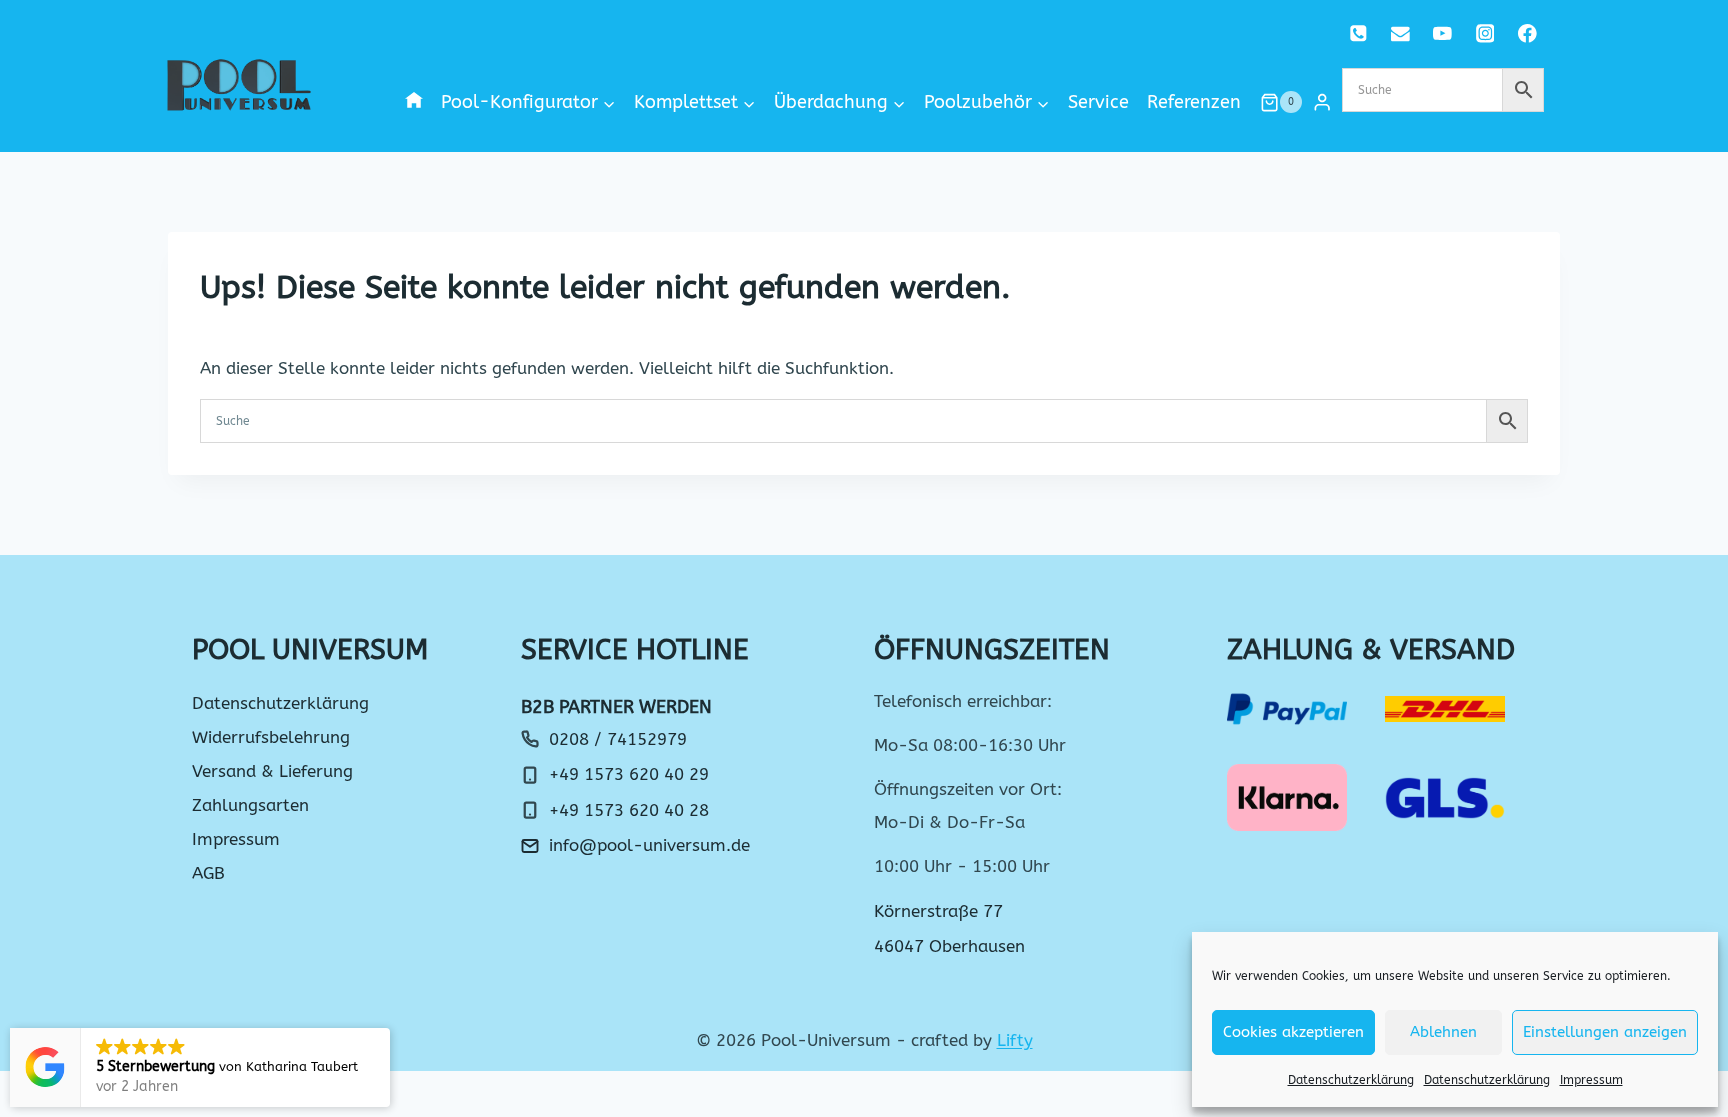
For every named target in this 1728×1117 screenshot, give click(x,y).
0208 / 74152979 (618, 739)
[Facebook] (1527, 33)
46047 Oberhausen (949, 946)
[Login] (1322, 102)
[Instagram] (1484, 33)
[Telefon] (1358, 33)
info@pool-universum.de (649, 845)
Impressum (1591, 1080)
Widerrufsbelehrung (271, 737)
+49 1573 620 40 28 (629, 810)
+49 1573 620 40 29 (629, 774)
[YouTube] (1442, 33)
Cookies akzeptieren (1293, 1032)
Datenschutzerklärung (1351, 1080)
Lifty (1015, 1040)
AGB (208, 873)
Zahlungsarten (250, 805)
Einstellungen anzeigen (1605, 1032)
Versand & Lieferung (272, 771)
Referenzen (1194, 102)
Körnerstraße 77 (938, 911)
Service (1098, 102)
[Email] (1400, 33)
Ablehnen (1443, 1032)
